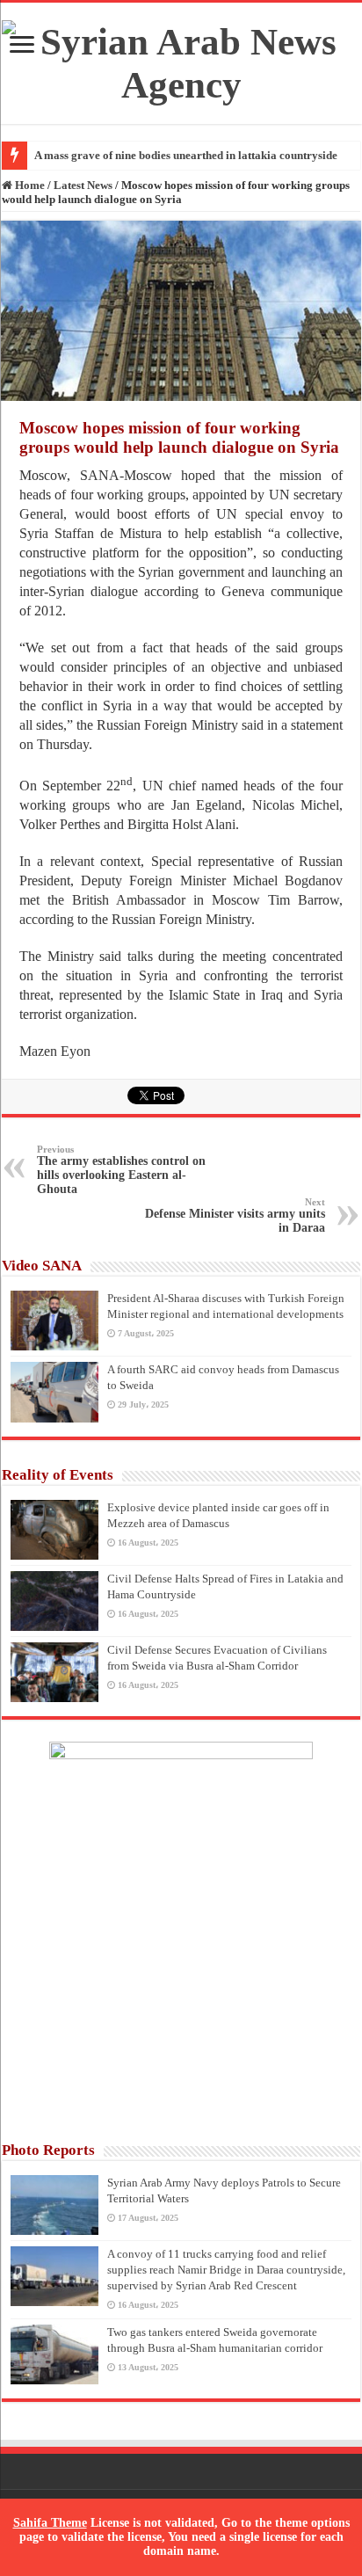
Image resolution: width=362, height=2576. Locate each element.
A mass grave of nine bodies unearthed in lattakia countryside (186, 155)
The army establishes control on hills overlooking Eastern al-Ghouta (121, 1170)
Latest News (83, 185)
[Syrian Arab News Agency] (181, 59)
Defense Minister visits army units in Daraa (235, 1215)
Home (29, 185)
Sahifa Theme (50, 2523)
